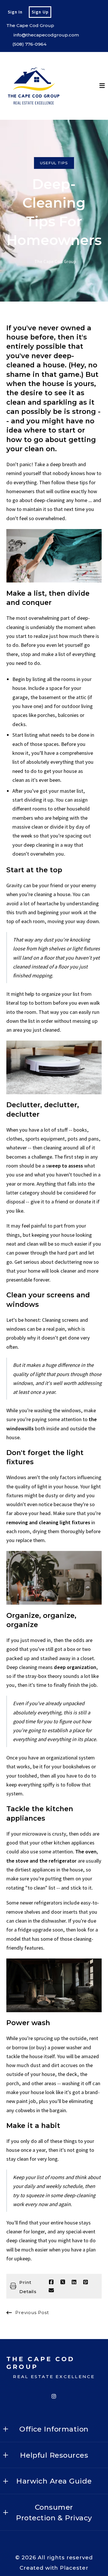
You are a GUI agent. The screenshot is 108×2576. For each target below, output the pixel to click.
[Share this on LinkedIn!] (74, 2282)
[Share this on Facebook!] (51, 2282)
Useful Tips (54, 163)
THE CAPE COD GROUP (42, 2363)
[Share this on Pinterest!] (86, 2282)
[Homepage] (34, 86)
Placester (74, 2568)
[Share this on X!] (63, 2282)
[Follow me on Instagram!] (54, 2396)
